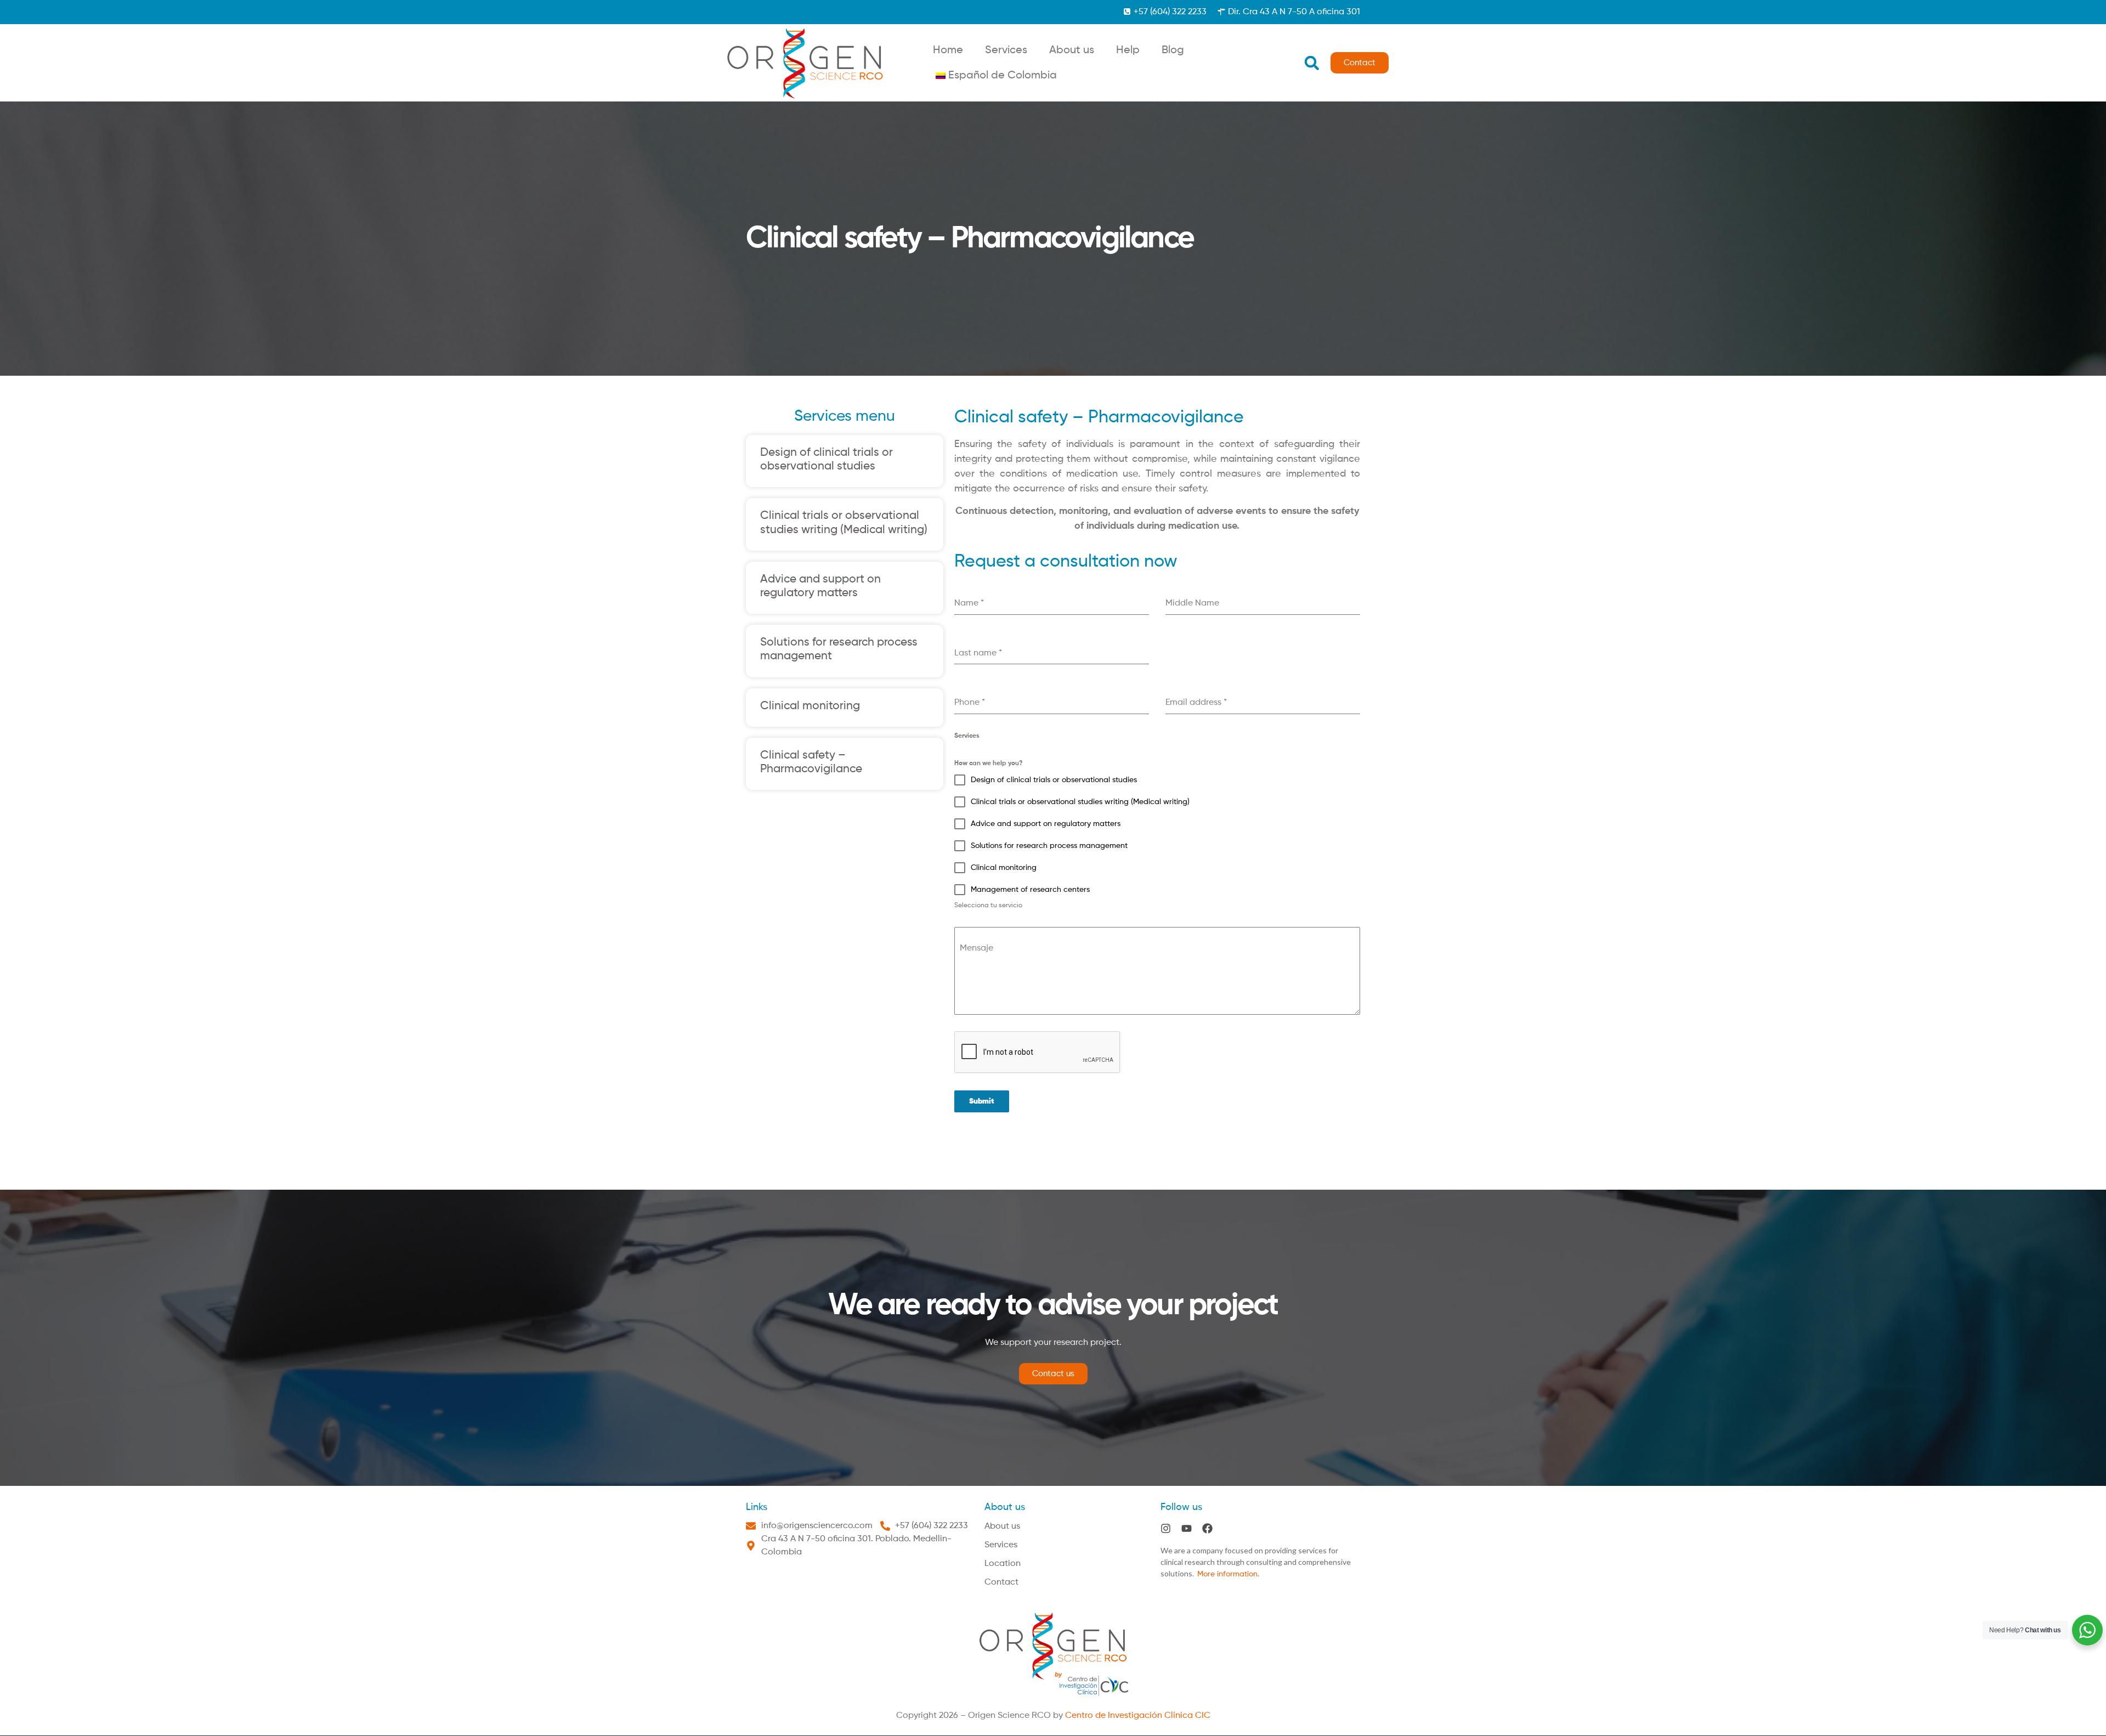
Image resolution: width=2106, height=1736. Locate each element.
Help (1128, 50)
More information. (1228, 1574)
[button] (1312, 63)
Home (948, 50)
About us (1072, 50)
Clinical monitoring (810, 706)
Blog (1173, 50)
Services (1006, 50)
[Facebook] (1207, 1528)
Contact (1001, 1582)
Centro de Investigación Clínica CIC (1138, 1716)
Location (1003, 1564)
